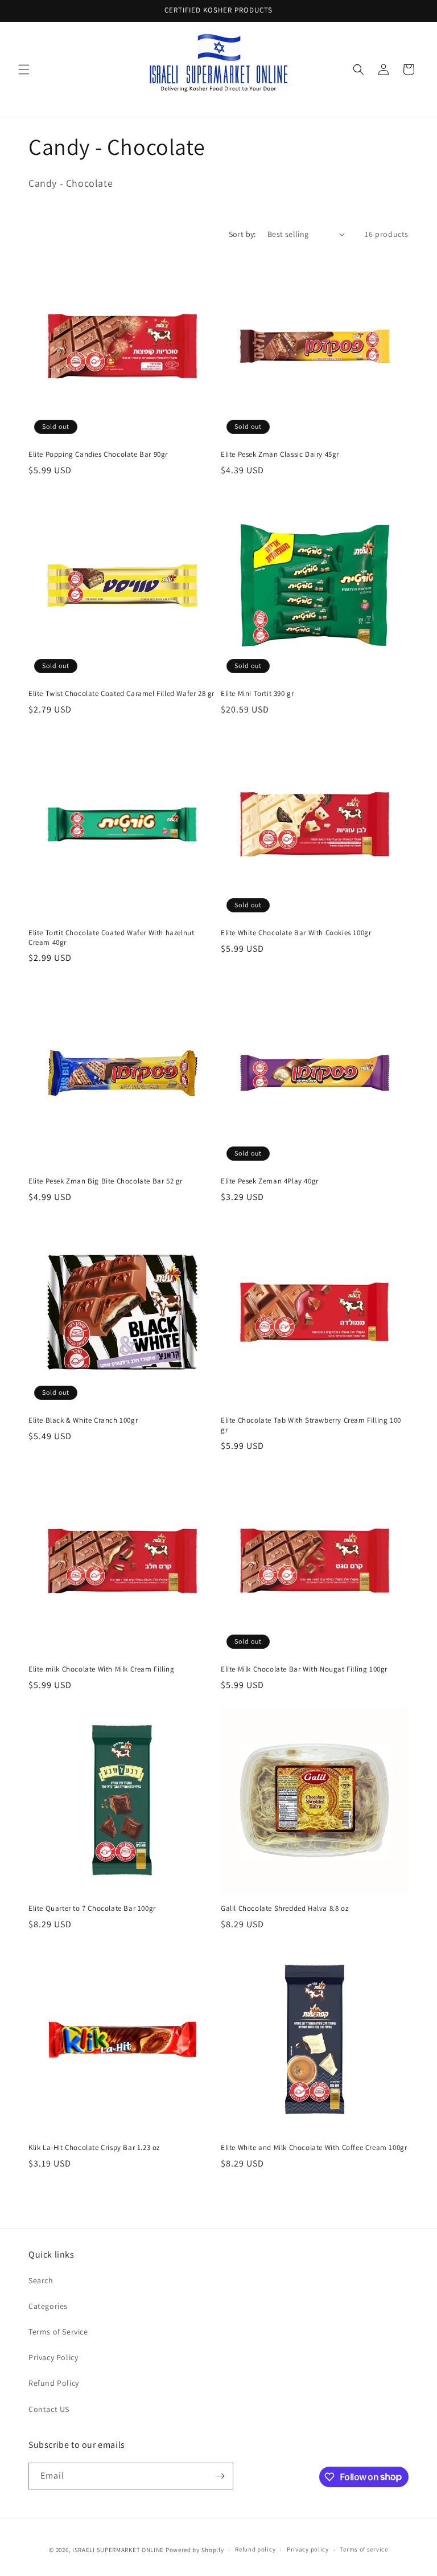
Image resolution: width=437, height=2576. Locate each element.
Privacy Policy (53, 2357)
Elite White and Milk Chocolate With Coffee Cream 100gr (314, 2148)
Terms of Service (58, 2332)
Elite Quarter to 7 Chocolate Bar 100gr (92, 1909)
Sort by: (242, 234)
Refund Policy (54, 2383)
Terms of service (364, 2549)
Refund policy (255, 2549)
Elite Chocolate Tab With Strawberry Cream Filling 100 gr (311, 1425)
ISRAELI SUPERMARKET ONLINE (118, 2550)
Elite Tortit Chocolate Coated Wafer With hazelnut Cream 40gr (111, 938)
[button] (24, 69)
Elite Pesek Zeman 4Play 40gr (270, 1181)
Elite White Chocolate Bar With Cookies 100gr (296, 933)
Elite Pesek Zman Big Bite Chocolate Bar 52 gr (106, 1181)
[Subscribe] (220, 2476)
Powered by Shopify (195, 2550)
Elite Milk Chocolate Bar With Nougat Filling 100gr (304, 1669)
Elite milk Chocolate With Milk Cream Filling (101, 1669)
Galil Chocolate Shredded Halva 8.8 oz (285, 1909)
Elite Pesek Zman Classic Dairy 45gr (280, 454)
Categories (48, 2306)
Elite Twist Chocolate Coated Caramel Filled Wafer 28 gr (121, 694)
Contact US (49, 2409)
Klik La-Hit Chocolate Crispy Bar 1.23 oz (94, 2148)
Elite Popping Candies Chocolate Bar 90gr (98, 454)
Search (41, 2280)
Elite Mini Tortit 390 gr (257, 694)
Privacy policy (308, 2549)
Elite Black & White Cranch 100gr (83, 1420)
